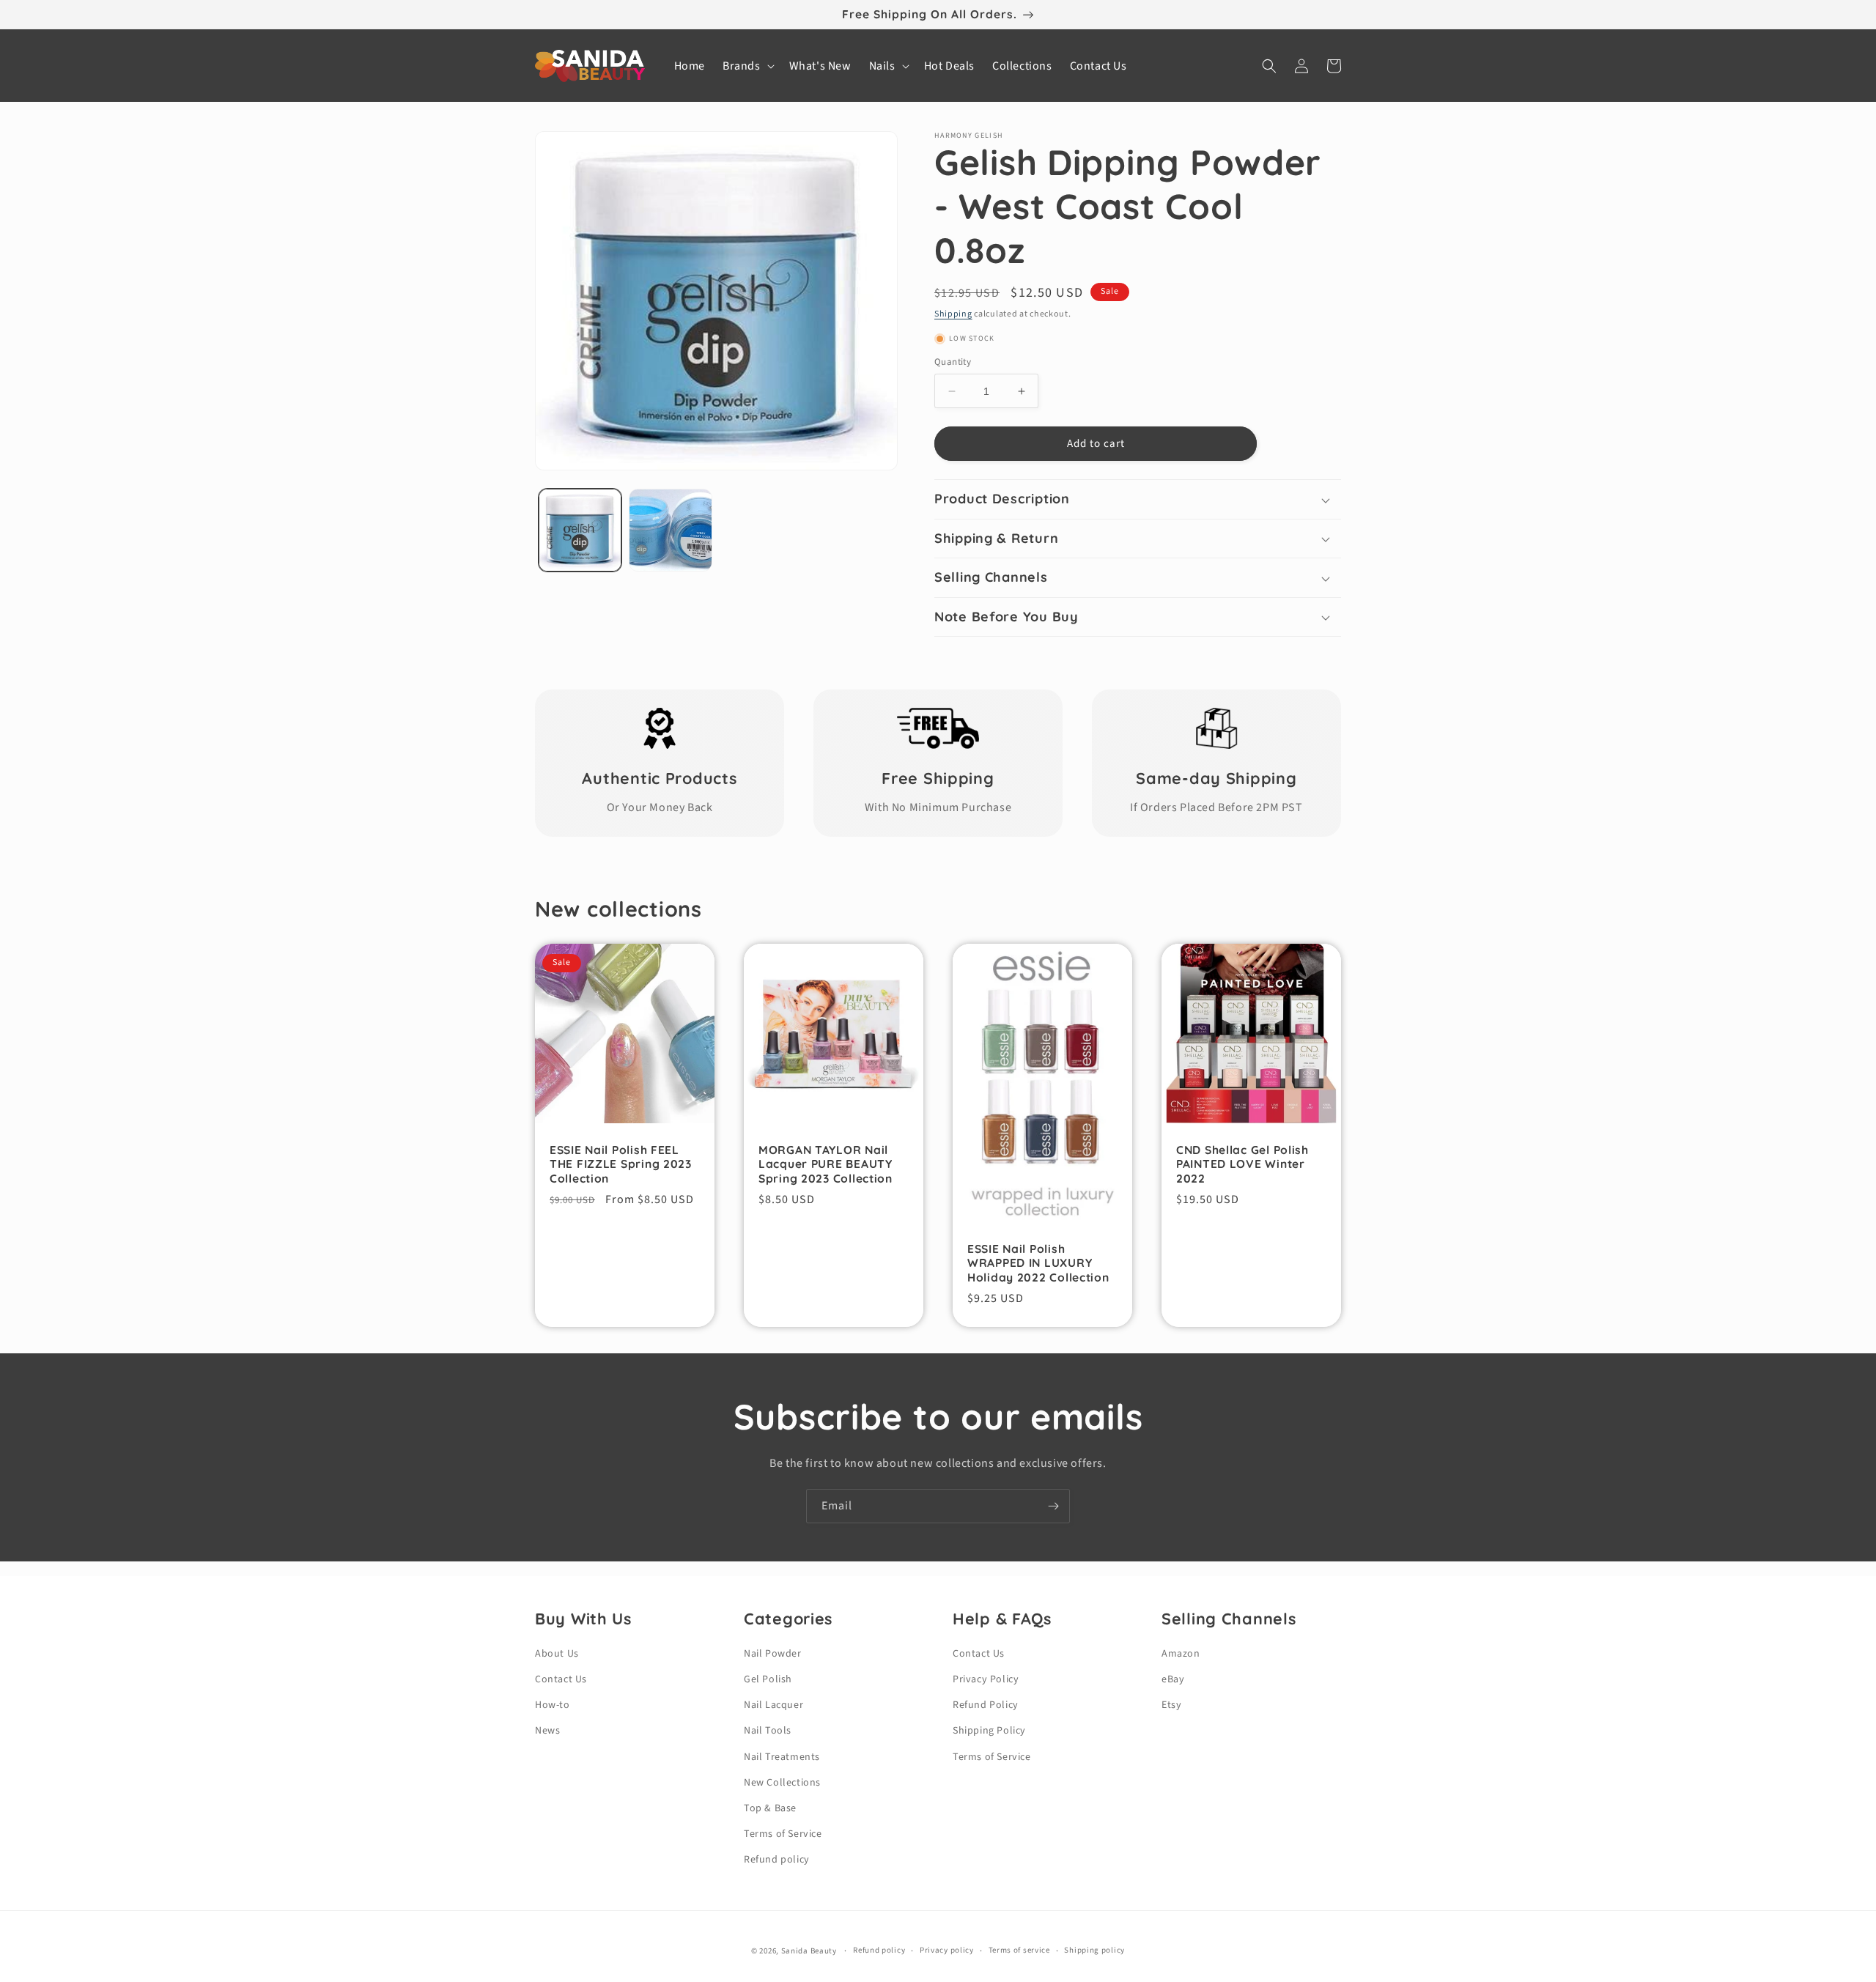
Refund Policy (986, 1705)
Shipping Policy (989, 1731)
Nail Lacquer (773, 1705)
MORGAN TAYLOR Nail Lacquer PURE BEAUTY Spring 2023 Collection (826, 1164)
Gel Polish (768, 1679)
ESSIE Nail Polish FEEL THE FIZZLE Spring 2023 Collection (621, 1164)
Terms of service (1019, 1950)
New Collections (782, 1783)
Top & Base (770, 1808)
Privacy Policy (986, 1679)
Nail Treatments (782, 1757)
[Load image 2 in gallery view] (670, 530)
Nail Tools (768, 1731)
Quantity (953, 362)
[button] (747, 66)
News (547, 1731)
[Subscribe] (1053, 1506)
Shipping (953, 314)
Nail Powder (773, 1654)
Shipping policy (1094, 1950)
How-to (553, 1705)
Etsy (1171, 1705)
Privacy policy (947, 1950)
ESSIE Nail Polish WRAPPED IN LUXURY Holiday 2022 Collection (1038, 1263)
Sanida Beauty (809, 1951)
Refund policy (777, 1860)
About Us (557, 1654)
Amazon (1181, 1654)
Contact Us (561, 1679)
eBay (1173, 1679)
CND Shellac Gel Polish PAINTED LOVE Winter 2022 (1242, 1164)
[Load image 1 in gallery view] (580, 530)
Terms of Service (783, 1834)
